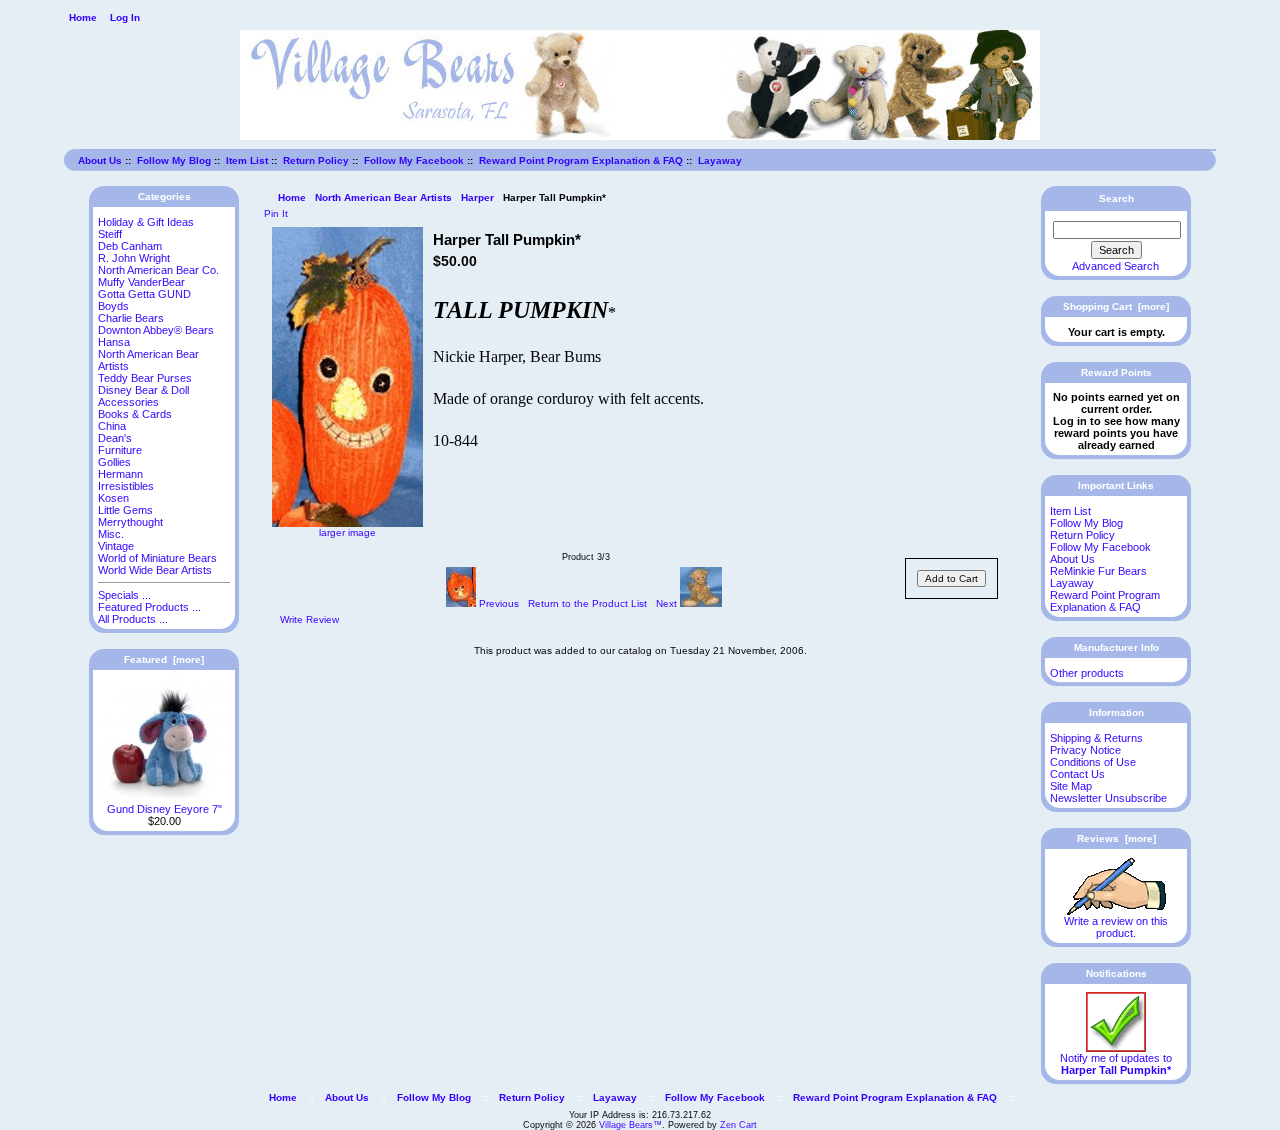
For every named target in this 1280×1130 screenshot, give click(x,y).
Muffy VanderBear (141, 282)
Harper (477, 197)
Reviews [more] (1116, 838)
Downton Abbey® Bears (156, 330)
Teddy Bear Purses (145, 378)
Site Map (1071, 786)
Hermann (120, 474)
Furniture (120, 450)
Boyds (113, 306)
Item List (247, 160)
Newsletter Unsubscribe (1108, 798)
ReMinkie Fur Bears (1098, 571)
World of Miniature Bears (157, 558)
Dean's (115, 438)
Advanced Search (1115, 266)
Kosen (113, 498)
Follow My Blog (174, 160)
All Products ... (133, 619)
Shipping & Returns (1096, 738)
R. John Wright (134, 258)
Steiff (110, 234)
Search (1116, 198)
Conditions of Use (1093, 762)
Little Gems (125, 510)
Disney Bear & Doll (143, 390)
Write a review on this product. (1116, 927)
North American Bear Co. (158, 270)
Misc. (111, 534)
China (112, 426)
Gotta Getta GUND (144, 294)
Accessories (128, 402)
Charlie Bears (131, 318)
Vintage (116, 546)
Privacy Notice (1085, 750)
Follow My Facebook (414, 160)
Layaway (720, 160)
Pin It (276, 213)
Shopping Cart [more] (1116, 306)
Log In (125, 17)
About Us (100, 160)
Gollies (114, 462)
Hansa (114, 342)
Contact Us (1077, 774)
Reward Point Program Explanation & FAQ (581, 160)
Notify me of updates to (1116, 1064)
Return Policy (316, 160)
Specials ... (124, 595)
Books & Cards (135, 414)
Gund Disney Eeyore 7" (164, 809)
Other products (1087, 673)
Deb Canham (130, 246)
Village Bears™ (630, 1125)
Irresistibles (126, 486)
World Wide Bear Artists (155, 570)
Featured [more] (164, 659)
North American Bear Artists (383, 197)
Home (83, 17)
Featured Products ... (149, 607)
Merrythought (130, 522)
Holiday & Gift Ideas (146, 222)
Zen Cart (738, 1125)
